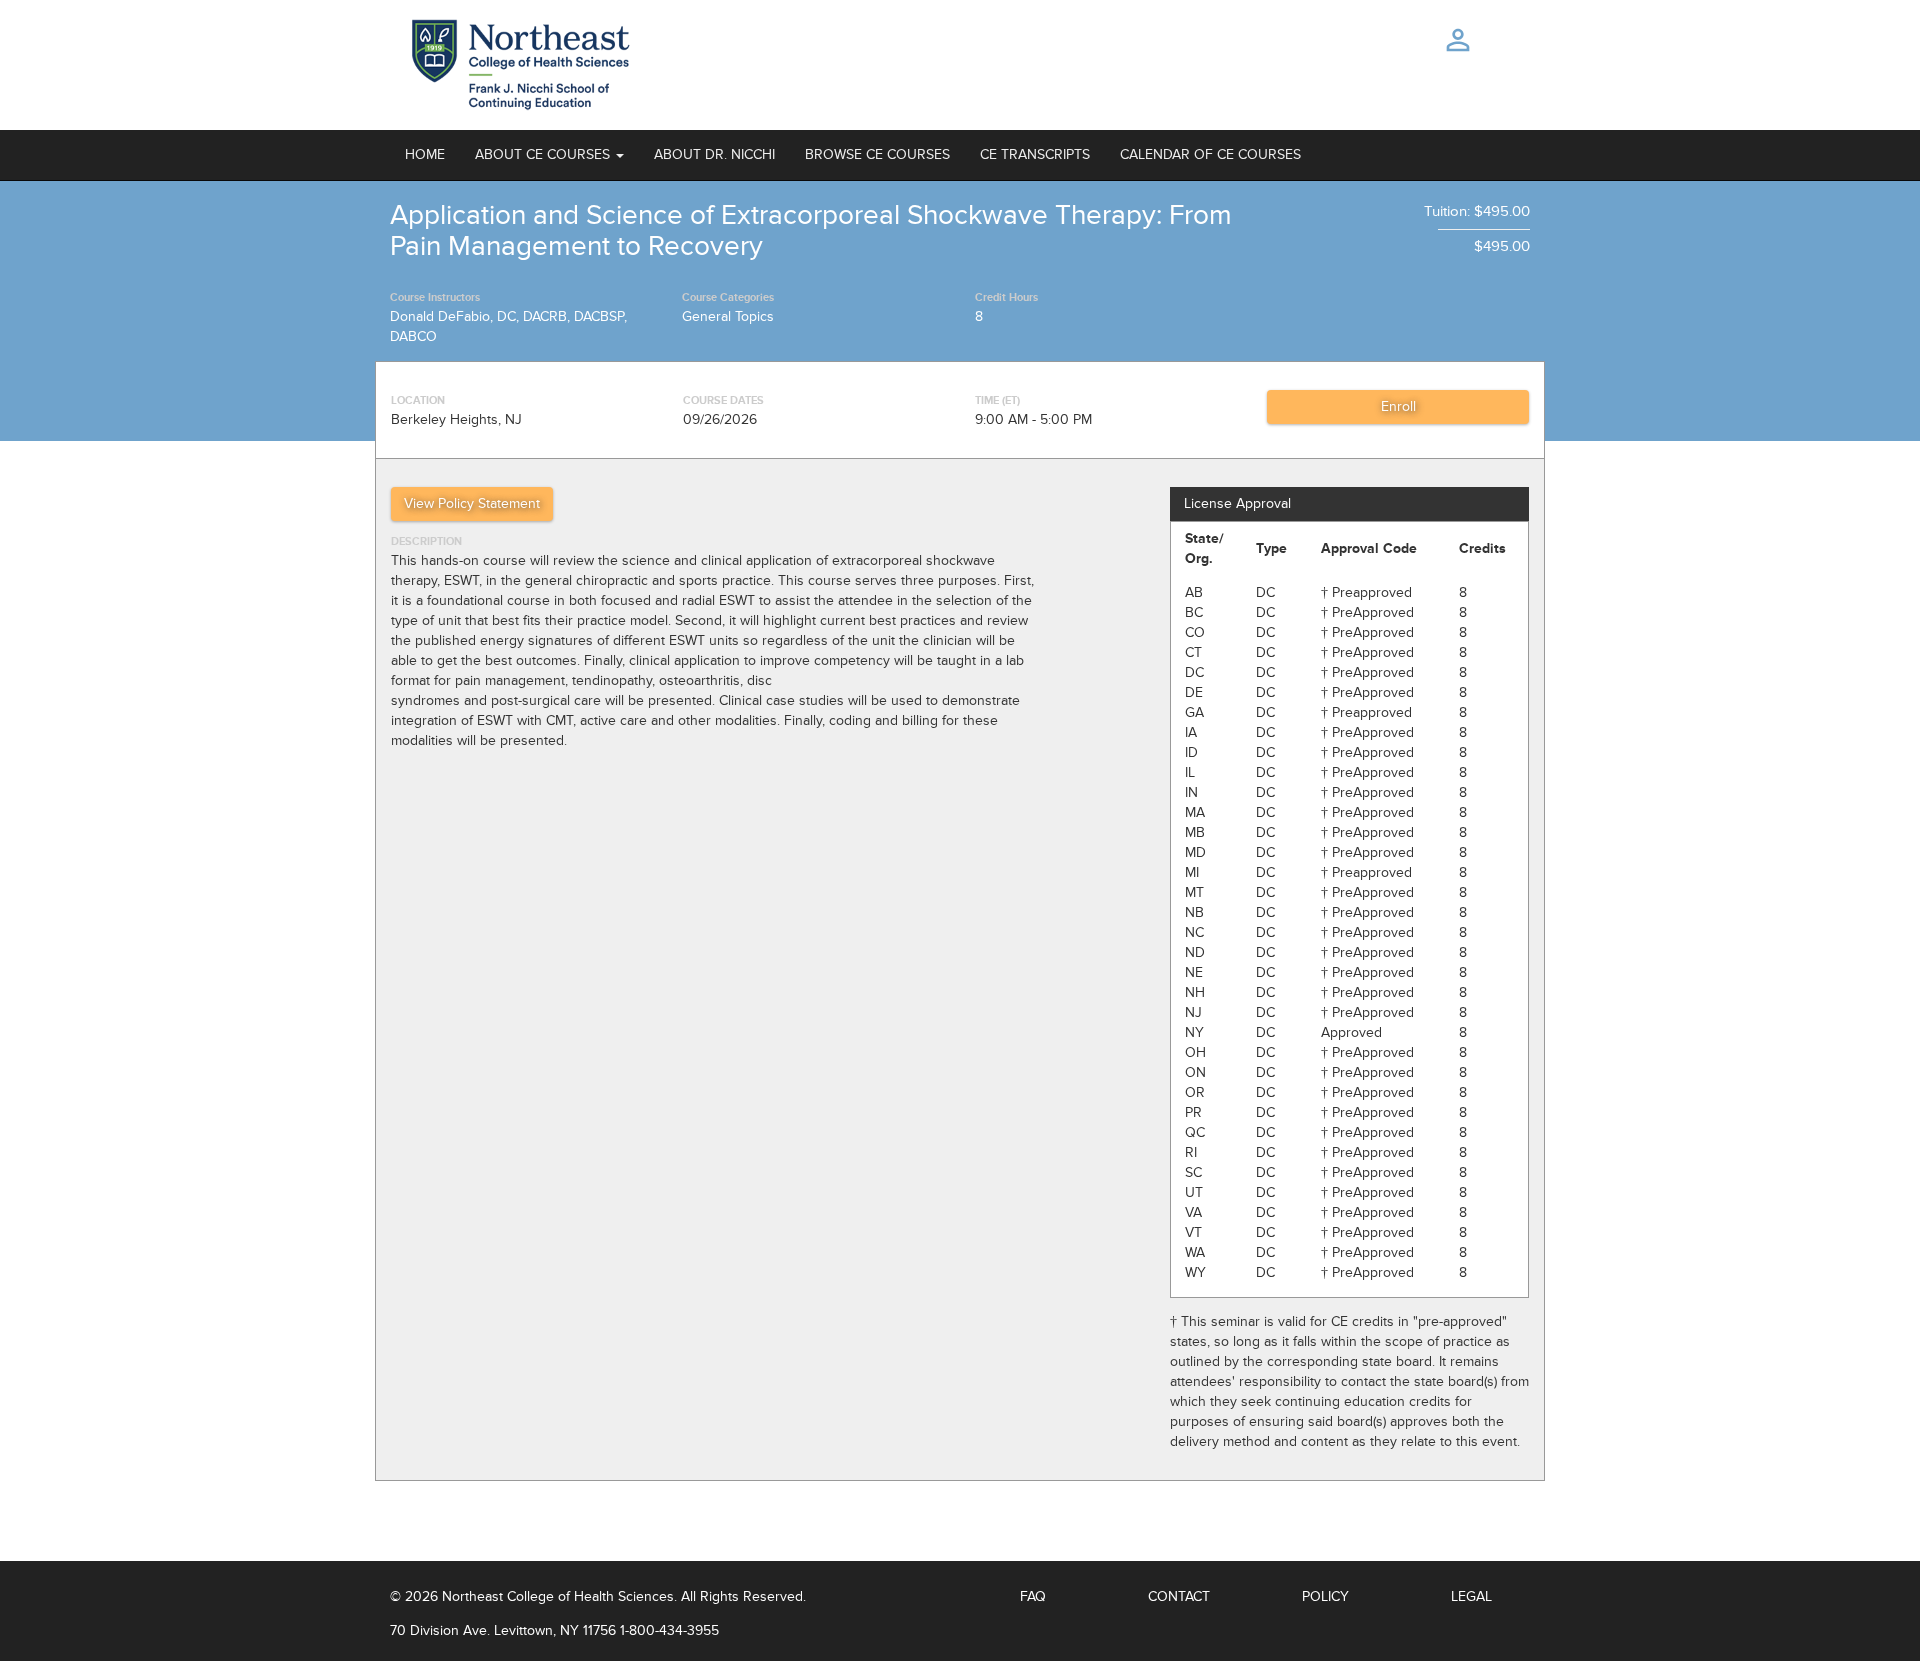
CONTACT (1179, 1596)
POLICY (1325, 1596)
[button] (549, 155)
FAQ (1033, 1596)
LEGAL (1471, 1596)
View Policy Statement (472, 503)
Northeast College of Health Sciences (558, 1596)
